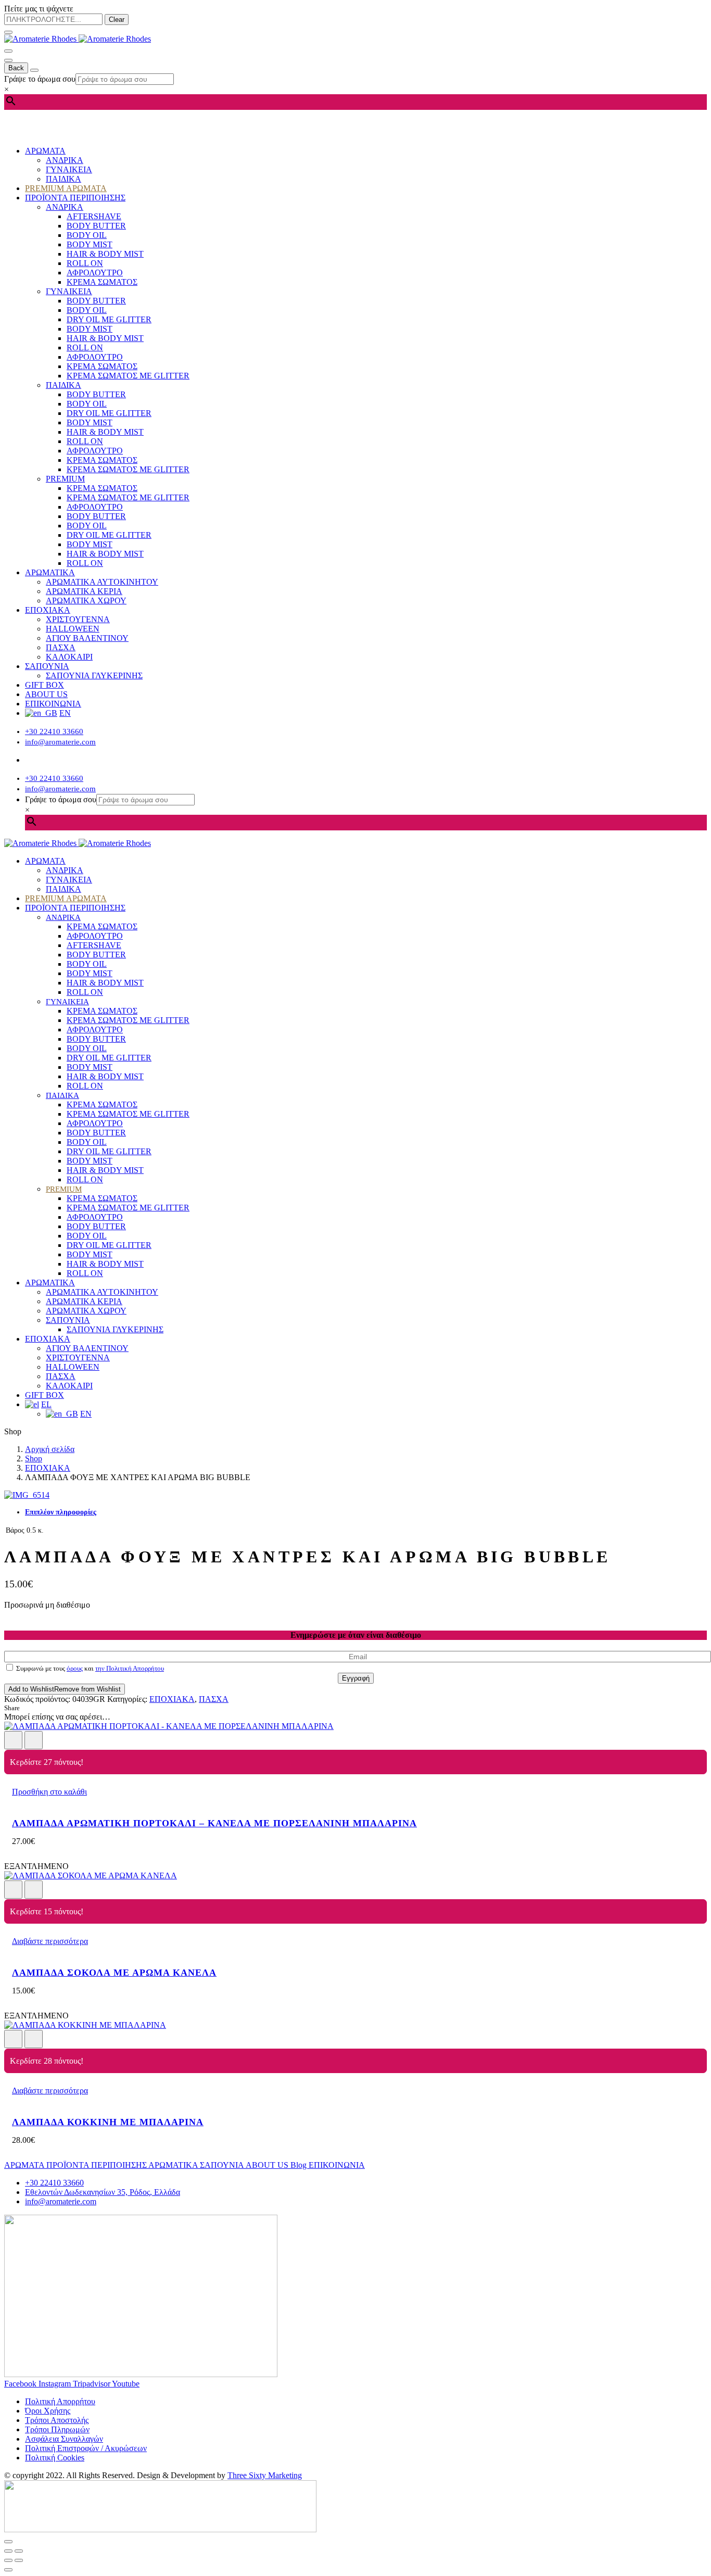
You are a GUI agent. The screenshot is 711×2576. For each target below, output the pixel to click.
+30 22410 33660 (54, 731)
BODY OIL (87, 235)
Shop (34, 1459)
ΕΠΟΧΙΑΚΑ (48, 610)
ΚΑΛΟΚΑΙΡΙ (69, 657)
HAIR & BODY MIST (105, 254)
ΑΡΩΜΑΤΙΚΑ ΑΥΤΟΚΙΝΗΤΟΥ (102, 582)
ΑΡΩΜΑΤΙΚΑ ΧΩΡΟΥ (86, 601)
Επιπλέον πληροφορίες (61, 1512)
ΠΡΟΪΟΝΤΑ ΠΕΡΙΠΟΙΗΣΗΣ (75, 198)
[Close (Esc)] (8, 2551)
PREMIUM (65, 479)
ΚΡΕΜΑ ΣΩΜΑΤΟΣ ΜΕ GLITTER (128, 376)
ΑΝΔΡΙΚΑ (65, 160)
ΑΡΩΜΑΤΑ (45, 151)
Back (16, 68)
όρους (75, 1668)
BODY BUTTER (96, 226)
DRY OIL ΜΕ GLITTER (109, 319)
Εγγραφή (356, 1678)
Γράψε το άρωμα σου (40, 79)
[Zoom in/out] (19, 2551)
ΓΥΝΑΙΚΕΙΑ (69, 169)
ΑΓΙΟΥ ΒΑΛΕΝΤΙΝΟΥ (87, 638)
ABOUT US (46, 694)
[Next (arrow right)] (19, 2560)
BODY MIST (90, 244)
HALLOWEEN (73, 629)
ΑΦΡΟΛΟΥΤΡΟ (95, 273)
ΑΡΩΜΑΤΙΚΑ (50, 572)
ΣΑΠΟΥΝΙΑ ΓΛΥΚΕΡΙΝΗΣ (94, 675)
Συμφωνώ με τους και (89, 1668)
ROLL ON (85, 263)
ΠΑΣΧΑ (61, 647)
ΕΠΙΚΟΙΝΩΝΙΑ (53, 704)
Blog (300, 2165)
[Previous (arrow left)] (8, 2560)
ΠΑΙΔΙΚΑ (64, 179)
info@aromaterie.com (60, 742)
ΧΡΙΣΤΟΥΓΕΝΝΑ (78, 619)
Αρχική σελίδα (50, 1449)
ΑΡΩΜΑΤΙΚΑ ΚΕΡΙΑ (84, 591)
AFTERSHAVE (94, 216)
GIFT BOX (45, 685)
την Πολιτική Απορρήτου (130, 1668)
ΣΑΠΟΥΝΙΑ (47, 666)
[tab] (366, 1512)
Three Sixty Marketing (265, 2475)
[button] (49, 1792)
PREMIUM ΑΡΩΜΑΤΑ (66, 188)
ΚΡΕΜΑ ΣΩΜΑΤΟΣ (102, 282)
